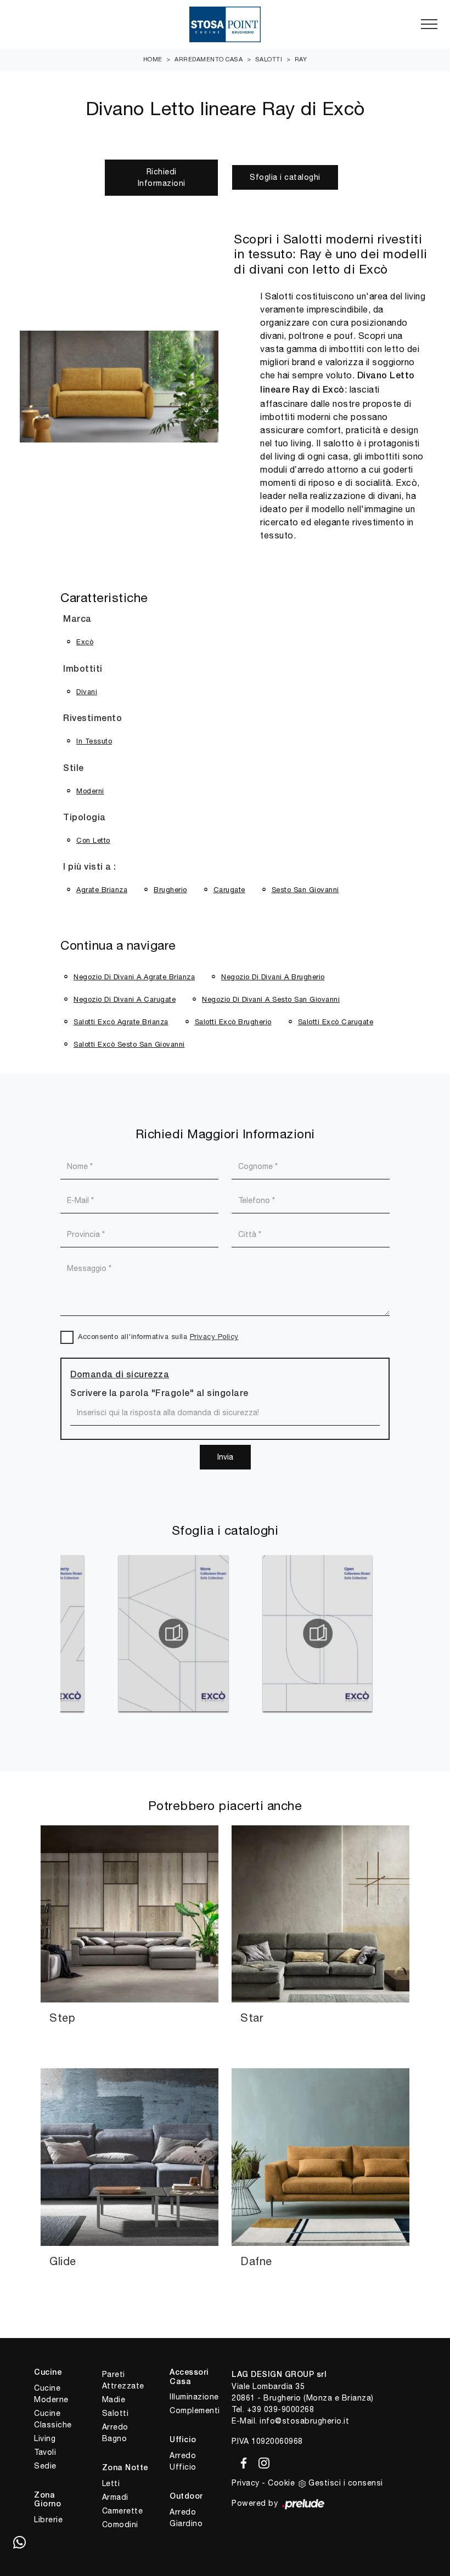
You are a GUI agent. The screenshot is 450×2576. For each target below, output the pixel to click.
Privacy (246, 2483)
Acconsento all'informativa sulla (158, 1337)
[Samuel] (384, 178)
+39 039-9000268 (281, 2409)
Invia (225, 1457)
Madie (114, 2399)
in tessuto (94, 741)
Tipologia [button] (85, 818)
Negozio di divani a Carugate (125, 999)
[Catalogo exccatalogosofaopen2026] (200, 1633)
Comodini (120, 2524)
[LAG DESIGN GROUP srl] (225, 24)
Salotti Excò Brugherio (233, 1022)
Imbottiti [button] (83, 669)
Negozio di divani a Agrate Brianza (134, 977)
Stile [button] (74, 769)
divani (87, 692)
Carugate (229, 890)
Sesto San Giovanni (305, 890)
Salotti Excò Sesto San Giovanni (129, 1044)
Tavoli (45, 2452)
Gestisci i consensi (346, 2483)
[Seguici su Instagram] (261, 2461)
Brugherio (170, 890)
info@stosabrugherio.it (304, 2421)
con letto (93, 840)
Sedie (45, 2466)
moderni (90, 791)
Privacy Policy (214, 1337)
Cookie (281, 2483)
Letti (111, 2483)
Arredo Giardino (186, 2518)
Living (45, 2438)
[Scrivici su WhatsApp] (19, 2543)
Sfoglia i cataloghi (285, 177)
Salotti (269, 59)
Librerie (48, 2520)
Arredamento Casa (209, 59)
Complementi (194, 2410)
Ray (301, 59)
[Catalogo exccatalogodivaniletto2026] (344, 1633)
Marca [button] (77, 620)
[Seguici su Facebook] (242, 2461)
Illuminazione (194, 2397)
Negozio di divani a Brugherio (273, 977)
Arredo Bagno (115, 2433)
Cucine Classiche (53, 2419)
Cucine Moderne (51, 2394)
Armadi (115, 2497)
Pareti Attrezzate (123, 2380)
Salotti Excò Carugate (336, 1022)
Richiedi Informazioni (162, 177)
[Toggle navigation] (429, 25)
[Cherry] (66, 178)
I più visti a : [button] (90, 867)
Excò (85, 642)
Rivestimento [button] (92, 719)
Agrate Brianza (102, 890)
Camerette (123, 2511)
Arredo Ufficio (183, 2461)
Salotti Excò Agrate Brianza (121, 1022)
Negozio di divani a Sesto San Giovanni (271, 999)
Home (153, 59)
